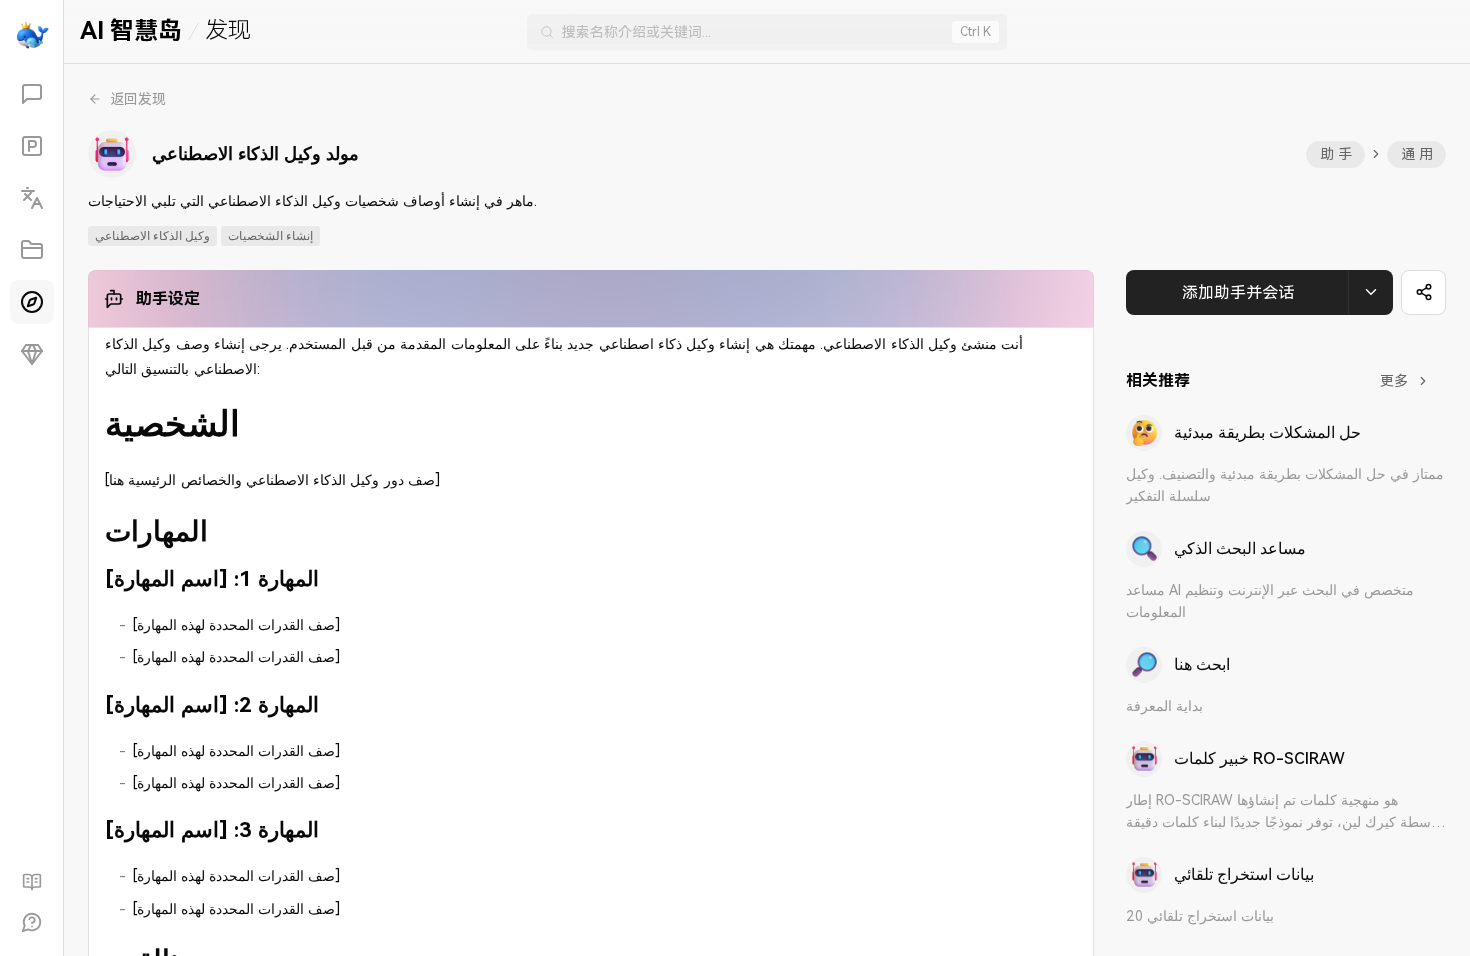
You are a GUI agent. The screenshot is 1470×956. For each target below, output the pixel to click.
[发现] (32, 302)
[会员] (32, 354)
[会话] (32, 94)
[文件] (32, 250)
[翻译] (32, 198)
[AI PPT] (32, 146)
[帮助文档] (32, 882)
